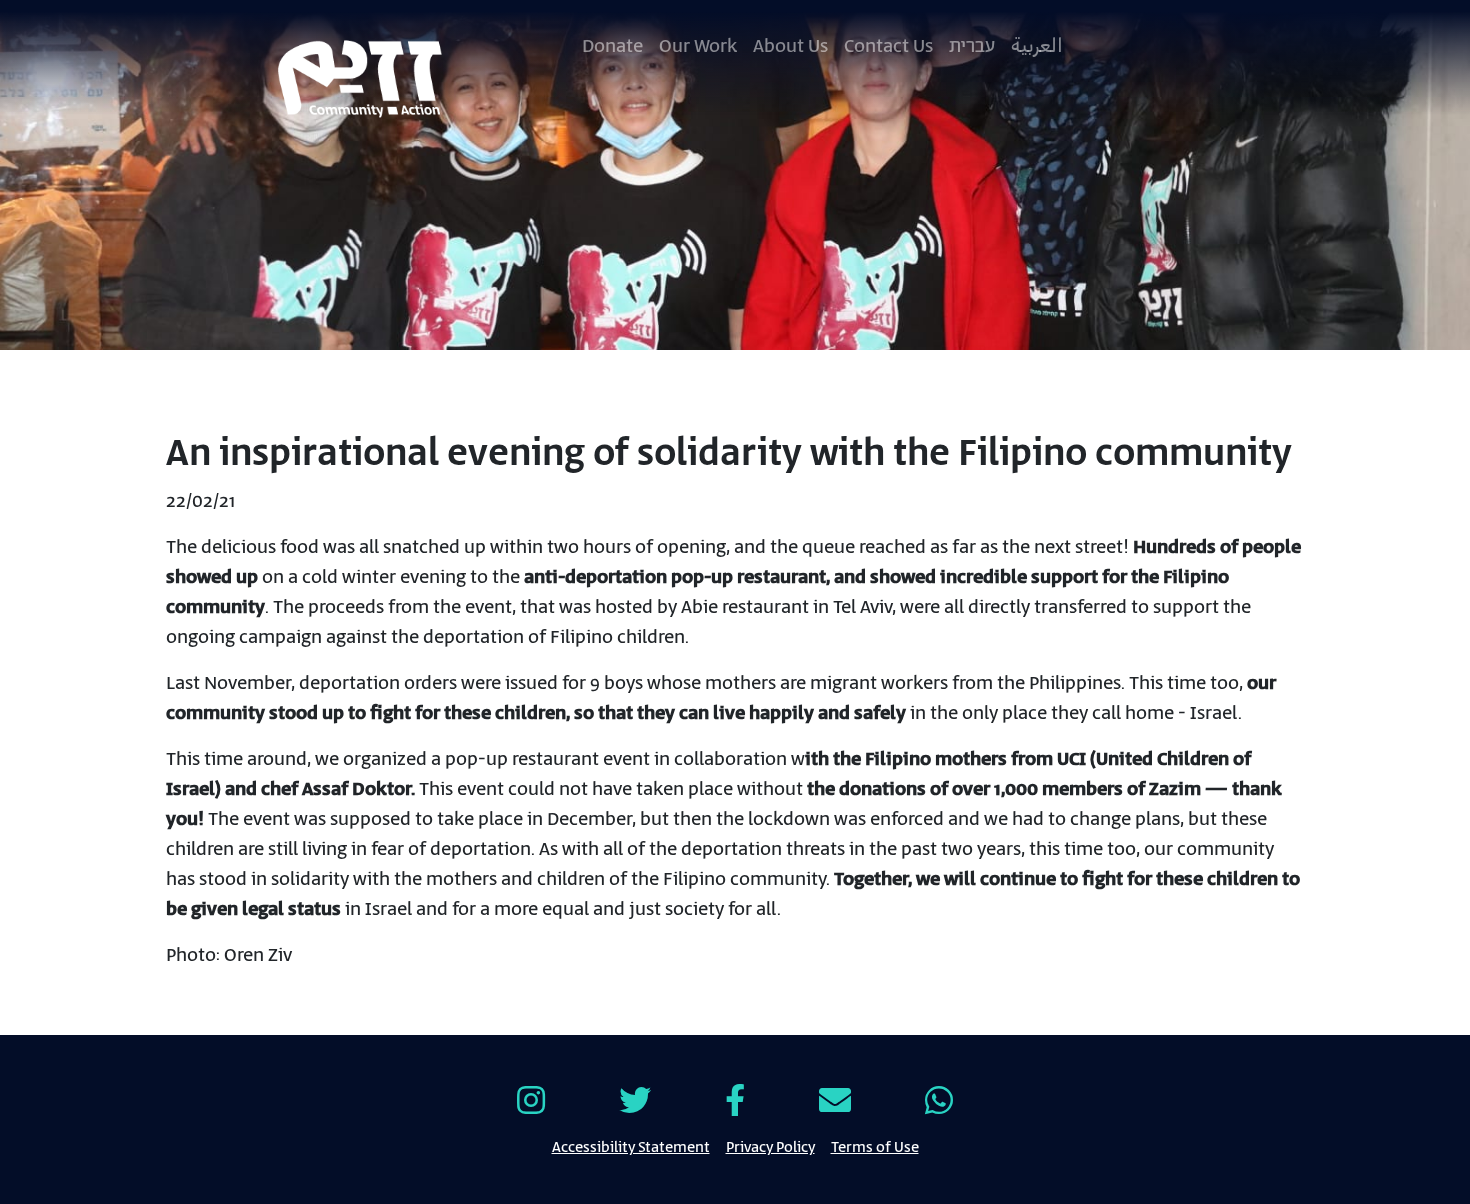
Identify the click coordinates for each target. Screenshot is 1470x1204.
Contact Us (888, 46)
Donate (612, 46)
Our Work (698, 46)
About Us (790, 46)
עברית (972, 46)
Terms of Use (875, 1146)
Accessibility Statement (631, 1146)
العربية (1037, 46)
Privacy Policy (770, 1146)
